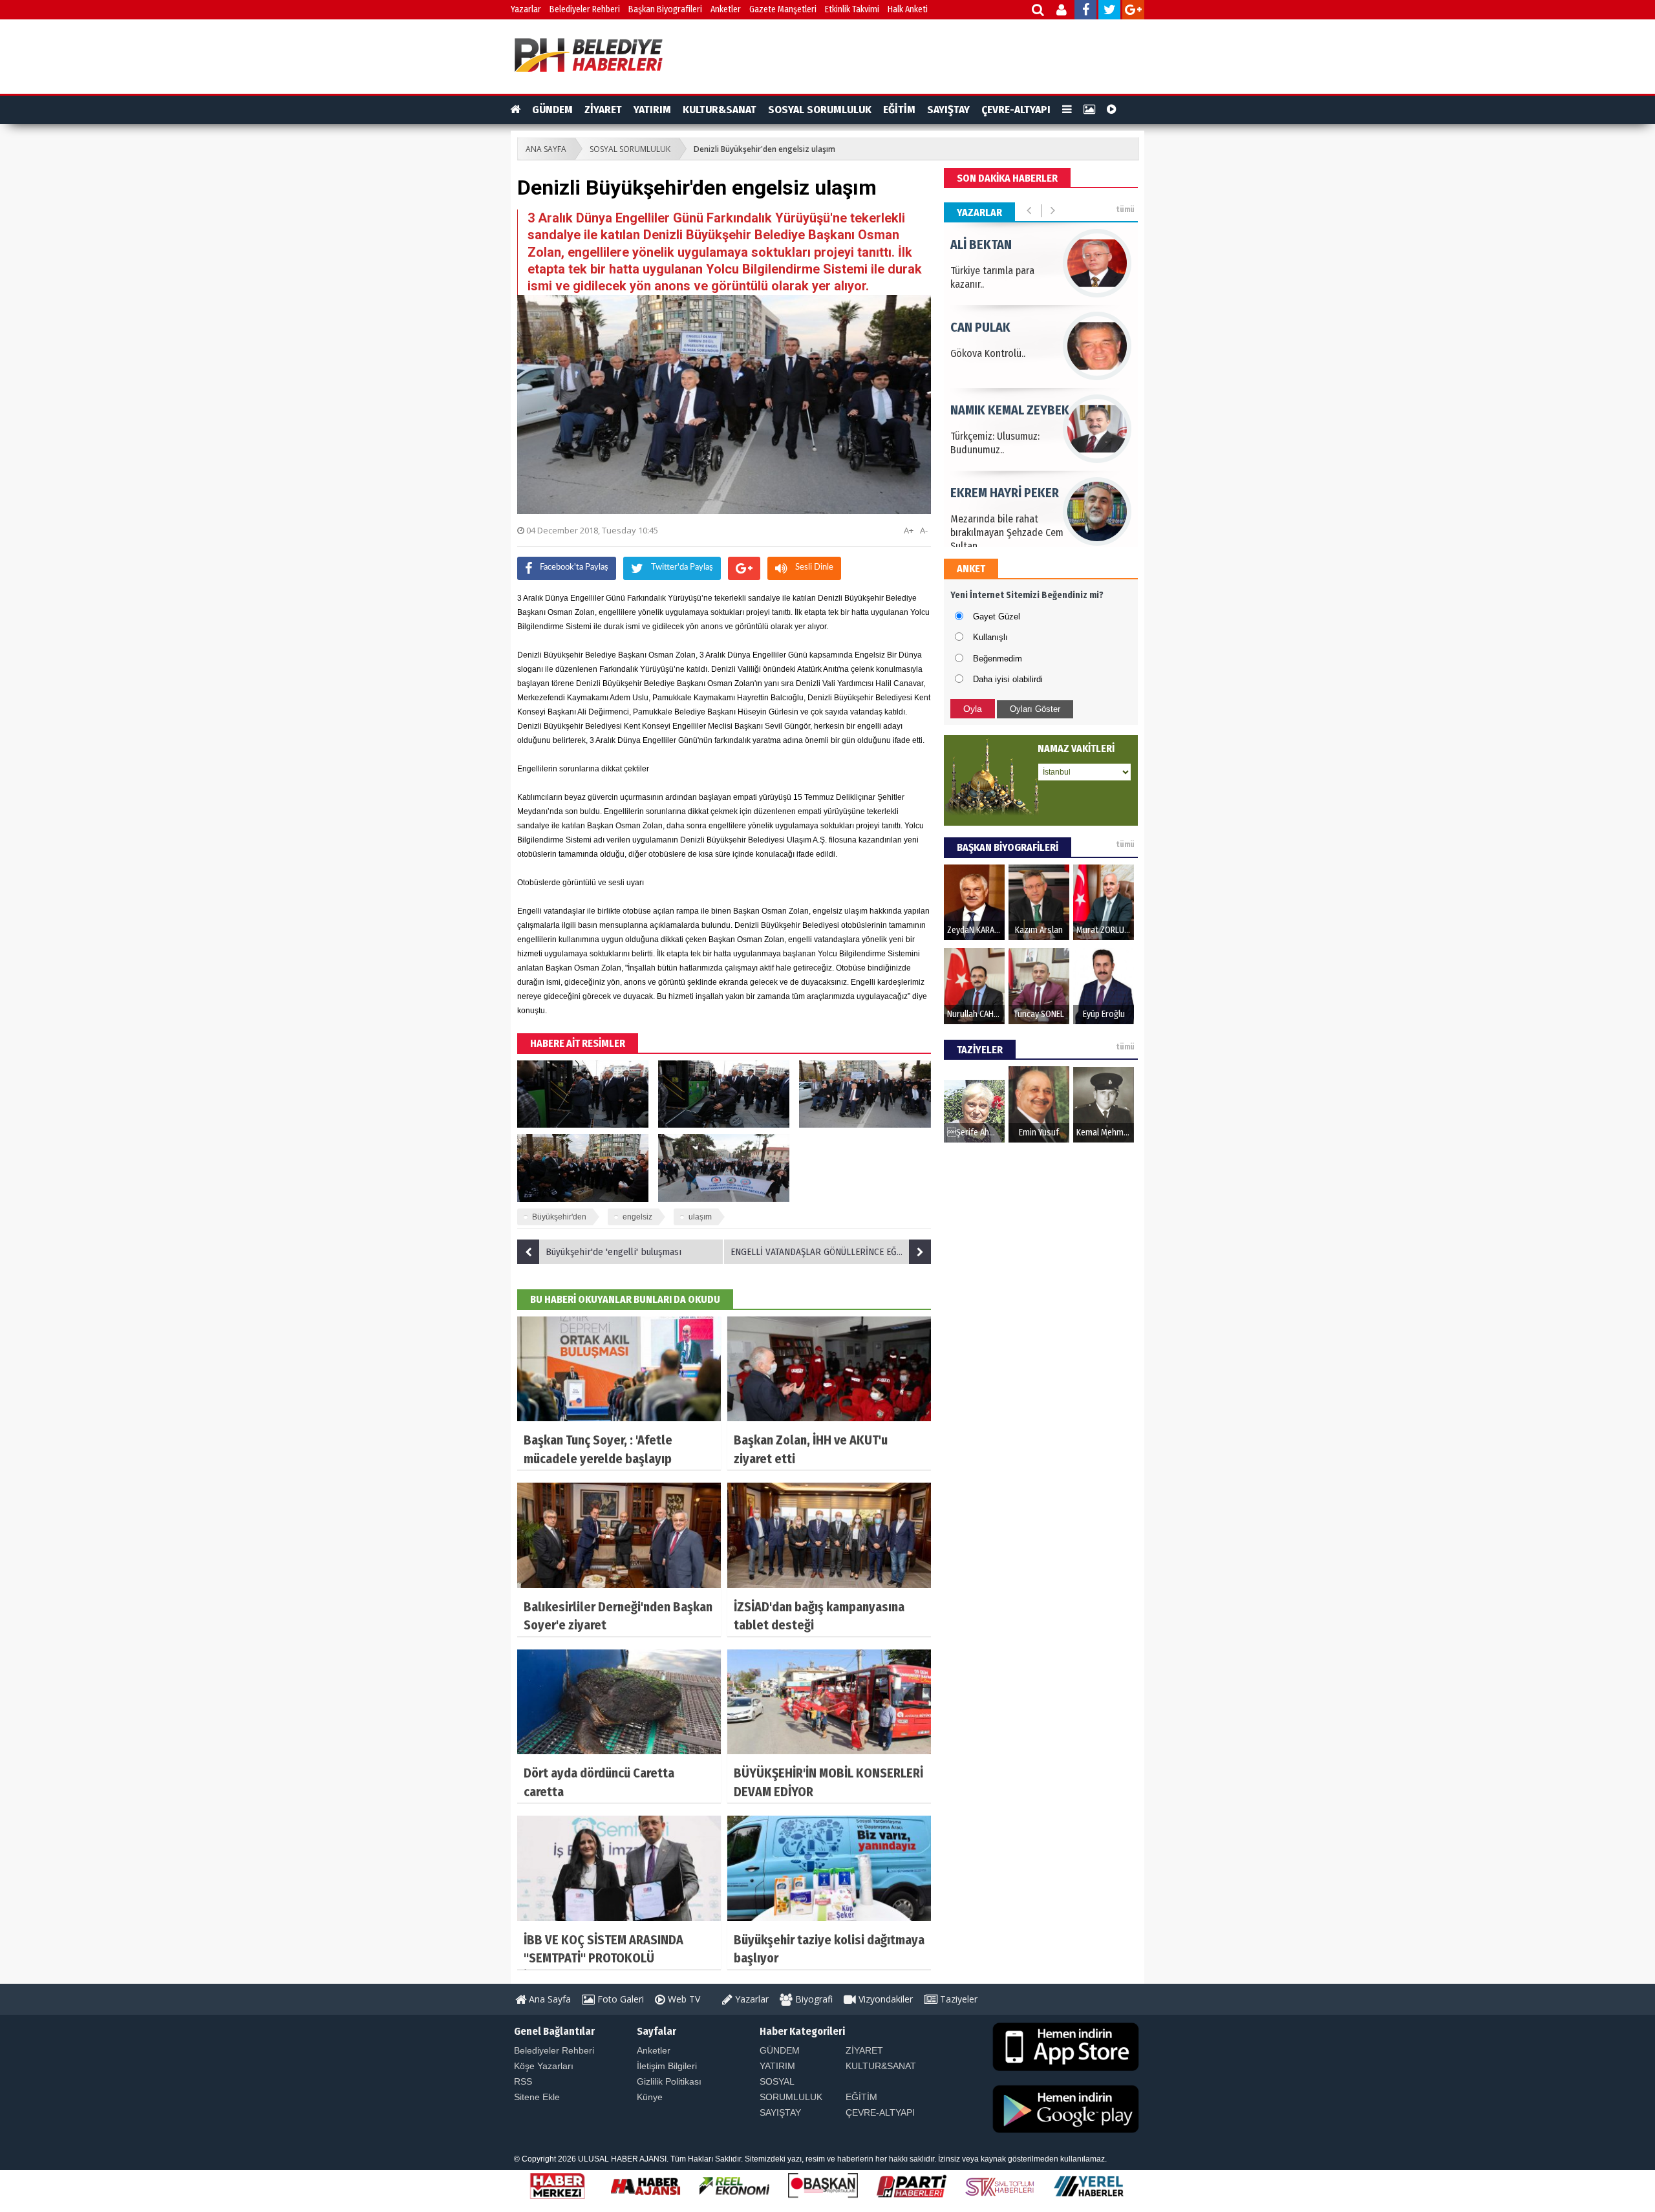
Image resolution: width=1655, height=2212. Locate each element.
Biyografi (813, 1999)
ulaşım (700, 1217)
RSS (523, 2081)
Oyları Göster (1035, 709)
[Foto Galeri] (1089, 110)
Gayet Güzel (997, 617)
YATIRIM (652, 110)
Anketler (726, 9)
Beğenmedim (998, 659)
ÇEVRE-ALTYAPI (1016, 110)
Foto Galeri (619, 1999)
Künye (650, 2097)
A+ (909, 530)
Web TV (683, 1999)
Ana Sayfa (549, 1999)
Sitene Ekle (537, 2097)
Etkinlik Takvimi (852, 9)
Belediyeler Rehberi (585, 9)
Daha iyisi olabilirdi (1008, 679)
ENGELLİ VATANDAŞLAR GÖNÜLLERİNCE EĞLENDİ (825, 1252)
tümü (1125, 209)
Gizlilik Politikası (669, 2081)
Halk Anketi (908, 9)
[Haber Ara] (1039, 11)
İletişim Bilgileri (667, 2066)
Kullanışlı (990, 637)
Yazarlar (526, 9)
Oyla (973, 709)
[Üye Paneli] (1062, 11)
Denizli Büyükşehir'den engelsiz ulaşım (764, 149)
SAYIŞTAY (948, 110)
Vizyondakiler (884, 1999)
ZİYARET (603, 110)
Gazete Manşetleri (783, 9)
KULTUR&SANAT (720, 110)
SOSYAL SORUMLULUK (820, 110)
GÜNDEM (552, 110)
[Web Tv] (1112, 110)
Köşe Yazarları (544, 2066)
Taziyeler (957, 1999)
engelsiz (637, 1217)
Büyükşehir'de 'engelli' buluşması (614, 1252)
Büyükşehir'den (559, 1217)
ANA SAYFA (546, 149)
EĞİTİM (899, 110)
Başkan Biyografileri (665, 9)
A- (924, 530)
